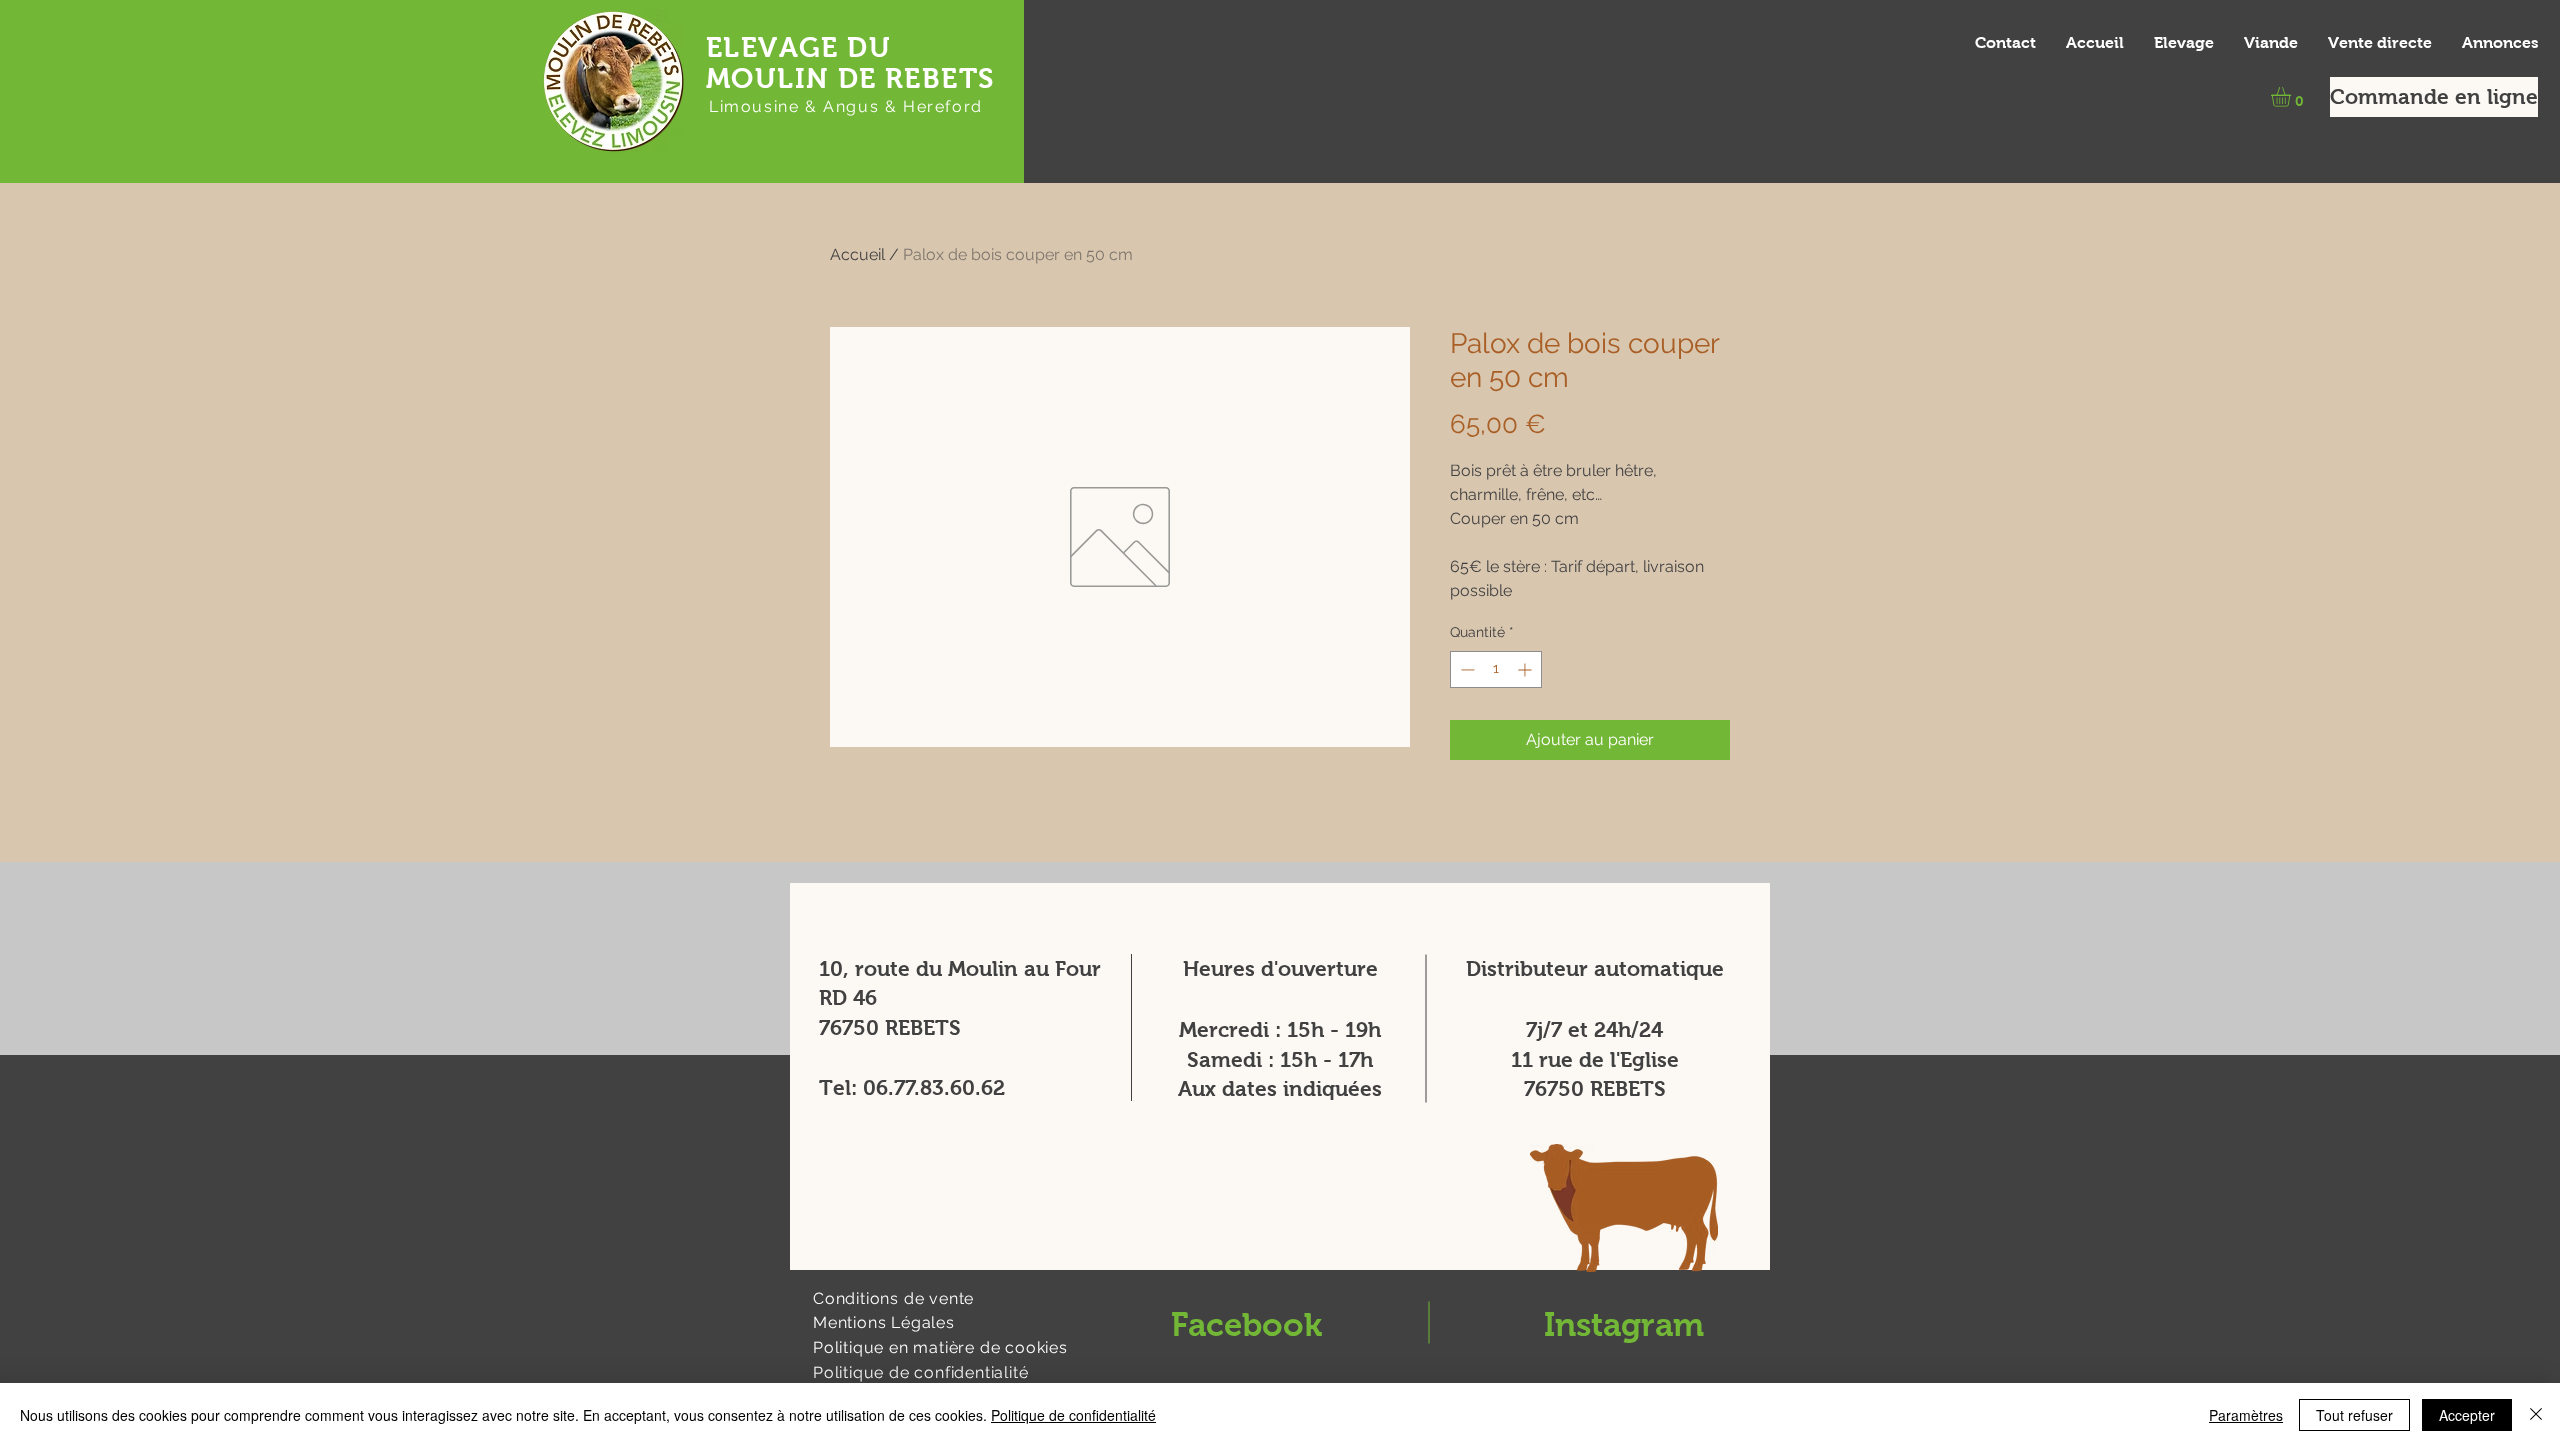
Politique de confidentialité (1073, 1415)
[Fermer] (2536, 1415)
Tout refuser (2354, 1415)
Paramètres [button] (2246, 1415)
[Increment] (1526, 669)
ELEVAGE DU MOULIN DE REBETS (850, 63)
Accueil (857, 254)
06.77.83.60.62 (934, 1087)
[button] (2292, 97)
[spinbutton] (1496, 669)
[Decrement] (1465, 669)
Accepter (2467, 1415)
